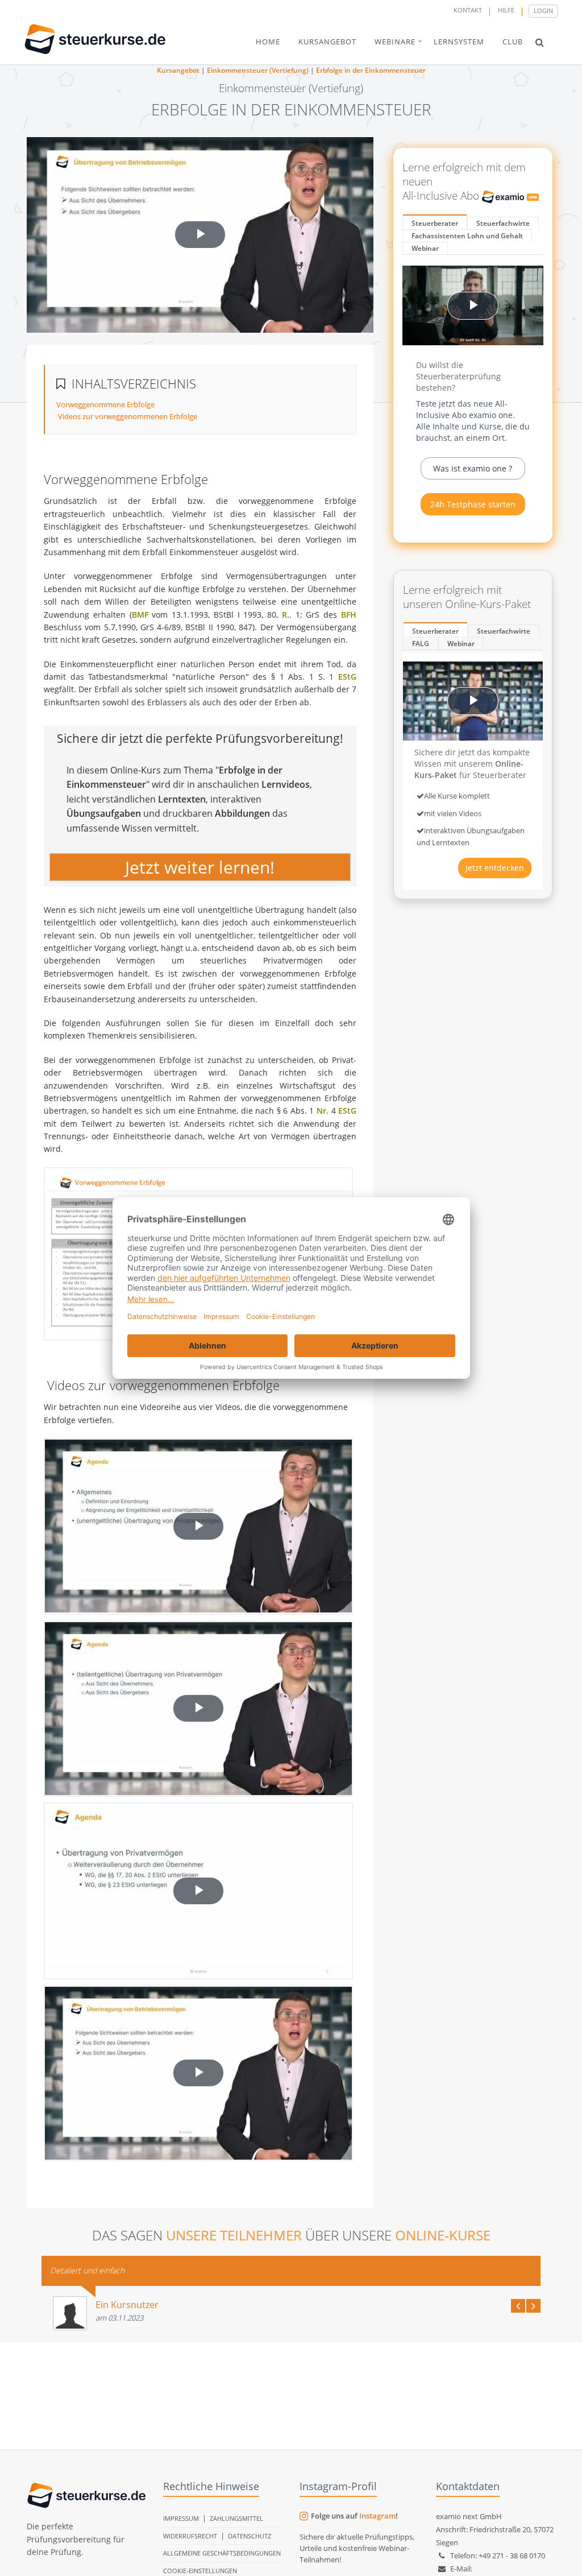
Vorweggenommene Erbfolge (105, 404)
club (513, 42)
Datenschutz (250, 2536)
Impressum (181, 2518)
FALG (421, 644)
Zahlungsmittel (236, 2518)
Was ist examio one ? (473, 468)
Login (543, 11)
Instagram (377, 2516)
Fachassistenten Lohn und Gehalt (467, 236)
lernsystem (459, 42)
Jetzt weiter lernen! (200, 867)
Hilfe (506, 10)
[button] (540, 42)
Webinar (425, 248)
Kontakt (468, 10)
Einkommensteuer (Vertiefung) (258, 70)
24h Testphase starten (473, 504)
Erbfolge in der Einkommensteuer (371, 70)
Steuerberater (435, 223)
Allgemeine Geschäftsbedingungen (222, 2553)
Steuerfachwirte (503, 223)
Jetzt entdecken (495, 868)
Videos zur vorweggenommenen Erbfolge (127, 416)
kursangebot (327, 42)
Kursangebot (178, 70)
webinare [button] (395, 42)
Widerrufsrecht (190, 2536)
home (268, 42)
